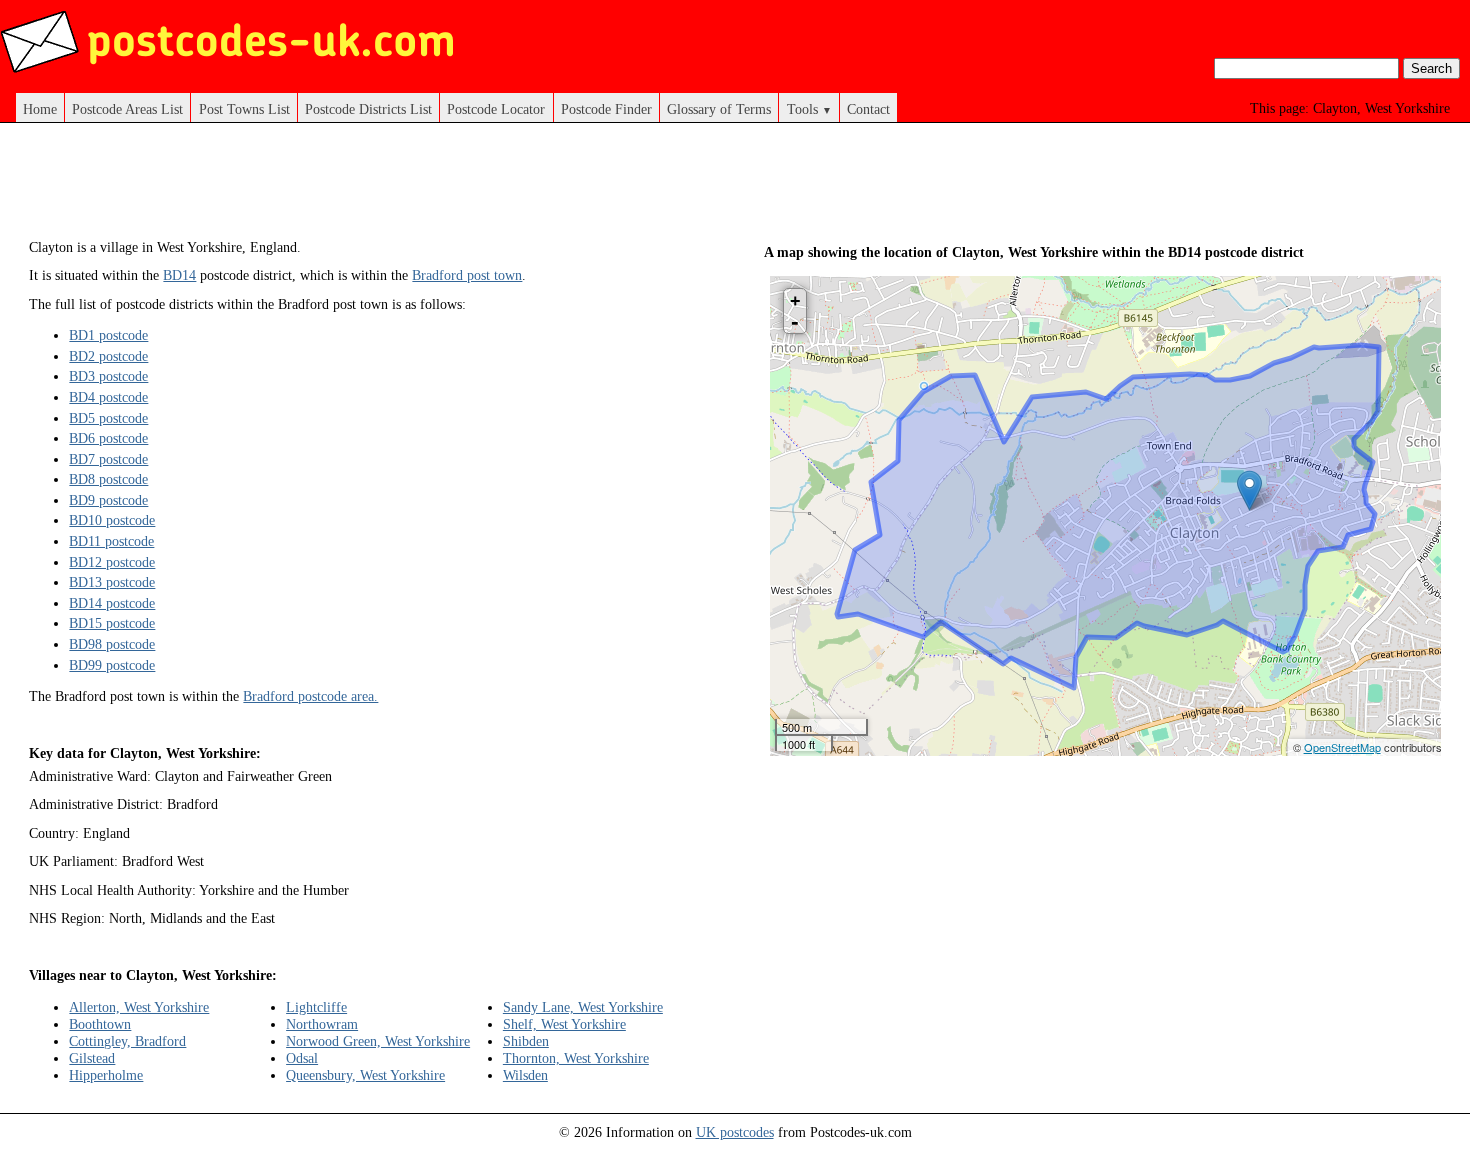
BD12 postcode (112, 562)
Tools (809, 109)
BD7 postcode (108, 459)
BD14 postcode (112, 603)
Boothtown (100, 1024)
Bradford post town (467, 275)
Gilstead (92, 1058)
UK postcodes (735, 1132)
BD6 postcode (108, 438)
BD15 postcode (112, 623)
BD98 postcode (112, 644)
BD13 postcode (112, 582)
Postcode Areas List (127, 109)
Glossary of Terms (719, 109)
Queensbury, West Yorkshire (365, 1075)
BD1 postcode (108, 335)
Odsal (302, 1058)
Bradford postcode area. (310, 696)
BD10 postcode (112, 520)
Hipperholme (106, 1075)
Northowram (322, 1024)
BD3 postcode (108, 376)
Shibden (526, 1041)
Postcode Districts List (368, 109)
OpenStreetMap (1342, 747)
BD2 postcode (108, 356)
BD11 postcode (111, 541)
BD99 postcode (112, 665)
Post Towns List (244, 109)
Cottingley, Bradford (127, 1041)
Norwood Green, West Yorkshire (378, 1041)
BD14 (179, 275)
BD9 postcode (108, 500)
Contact (868, 109)
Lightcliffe (316, 1007)
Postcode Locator (496, 109)
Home (40, 109)
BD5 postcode (108, 418)
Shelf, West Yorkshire (564, 1024)
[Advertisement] (393, 188)
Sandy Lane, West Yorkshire (583, 1007)
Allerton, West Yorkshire (139, 1007)
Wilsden (525, 1075)
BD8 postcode (108, 479)
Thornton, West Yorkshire (576, 1058)
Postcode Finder (606, 109)
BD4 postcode (108, 397)
